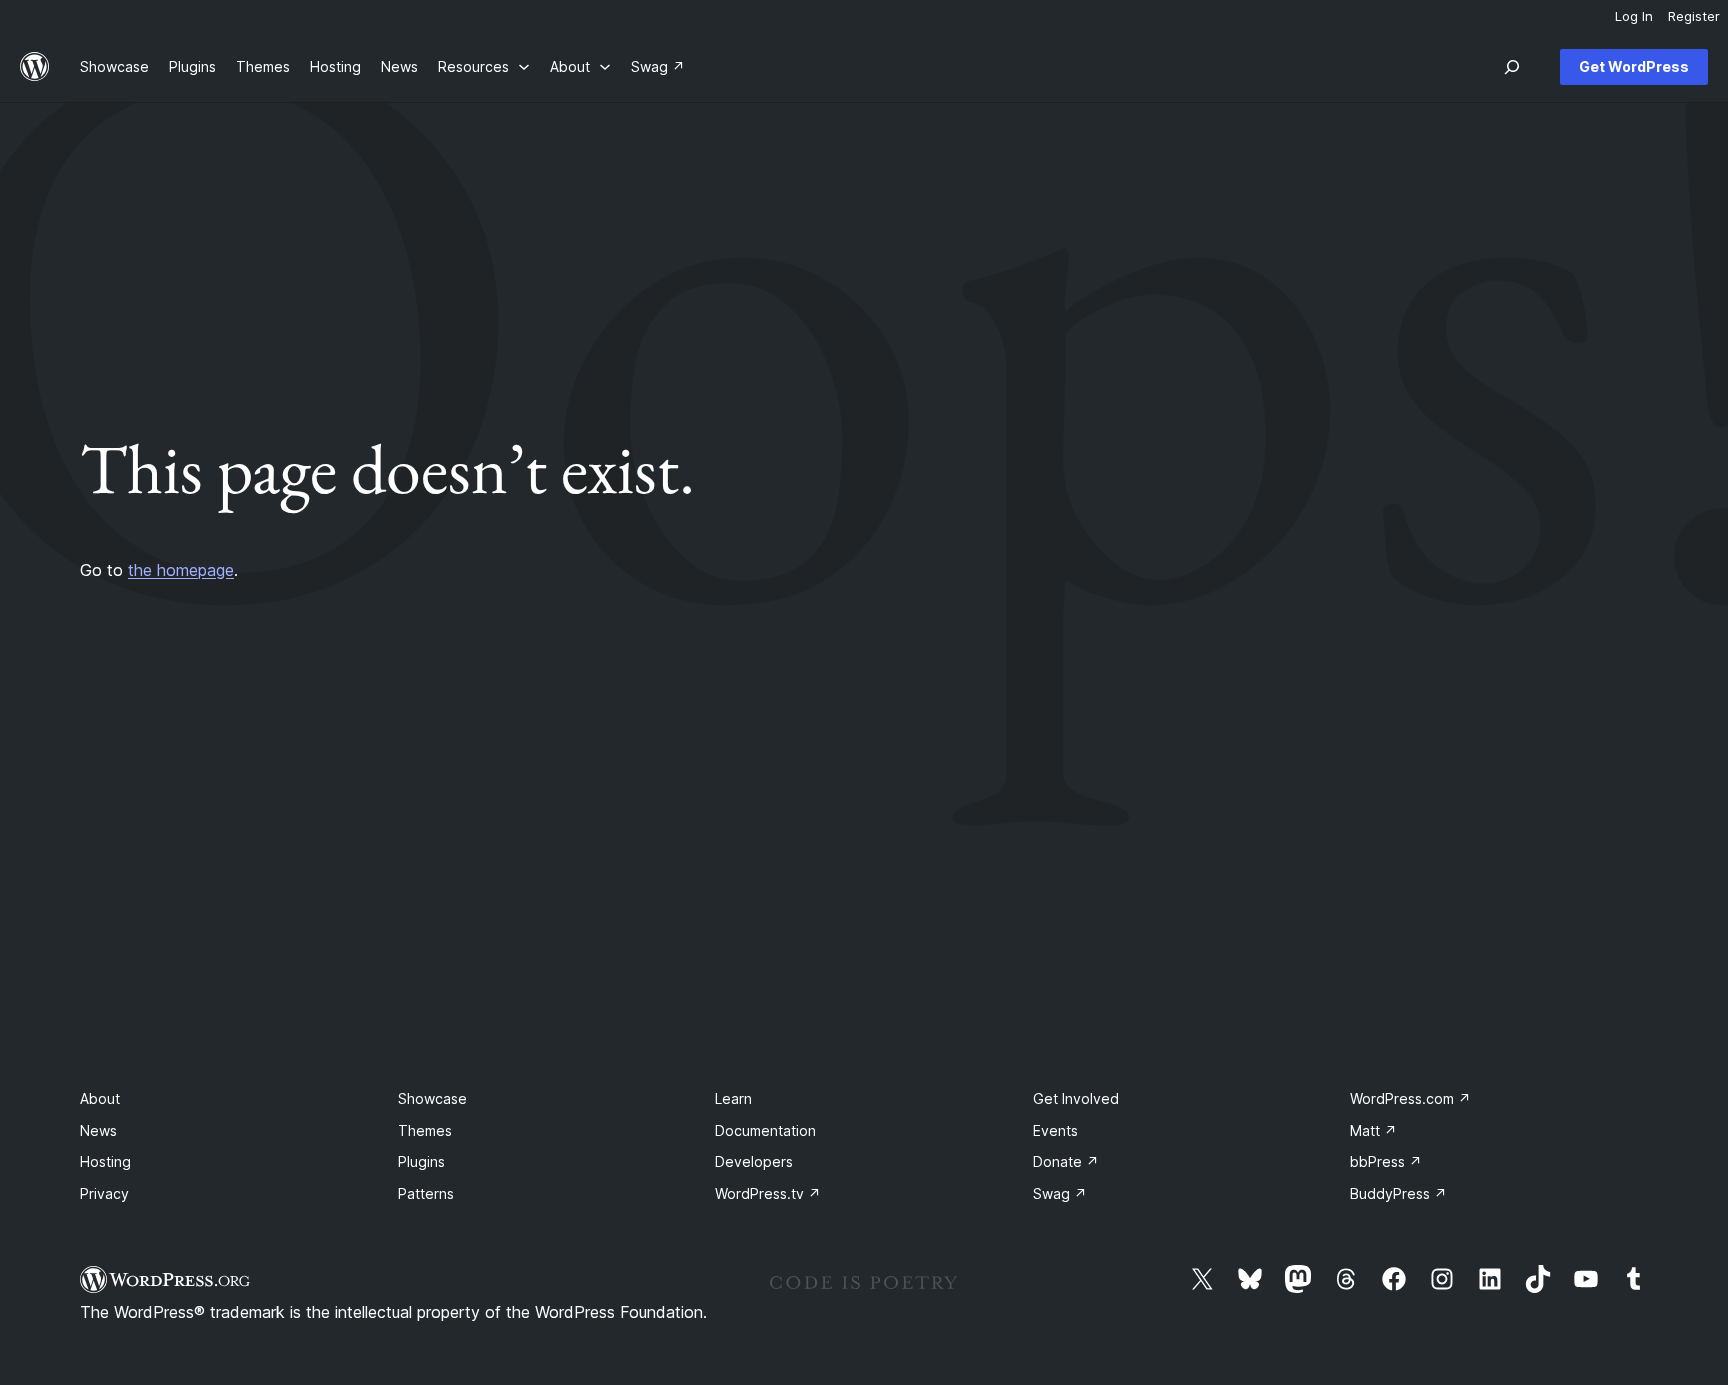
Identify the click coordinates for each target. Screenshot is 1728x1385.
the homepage (181, 570)
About (100, 1098)
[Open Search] (1512, 67)
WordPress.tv (768, 1193)
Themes (425, 1130)
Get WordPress (1634, 66)
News (98, 1130)
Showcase (432, 1098)
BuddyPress (1398, 1193)
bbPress (1386, 1161)
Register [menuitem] (1694, 16)
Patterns (426, 1193)
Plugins (421, 1161)
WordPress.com (1410, 1098)
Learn (733, 1098)
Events (1055, 1130)
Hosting (105, 1161)
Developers (754, 1161)
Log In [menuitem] (1634, 16)
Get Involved (1076, 1098)
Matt (1373, 1130)
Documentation (765, 1130)
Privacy (104, 1193)
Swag (1060, 1193)
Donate (1066, 1161)
